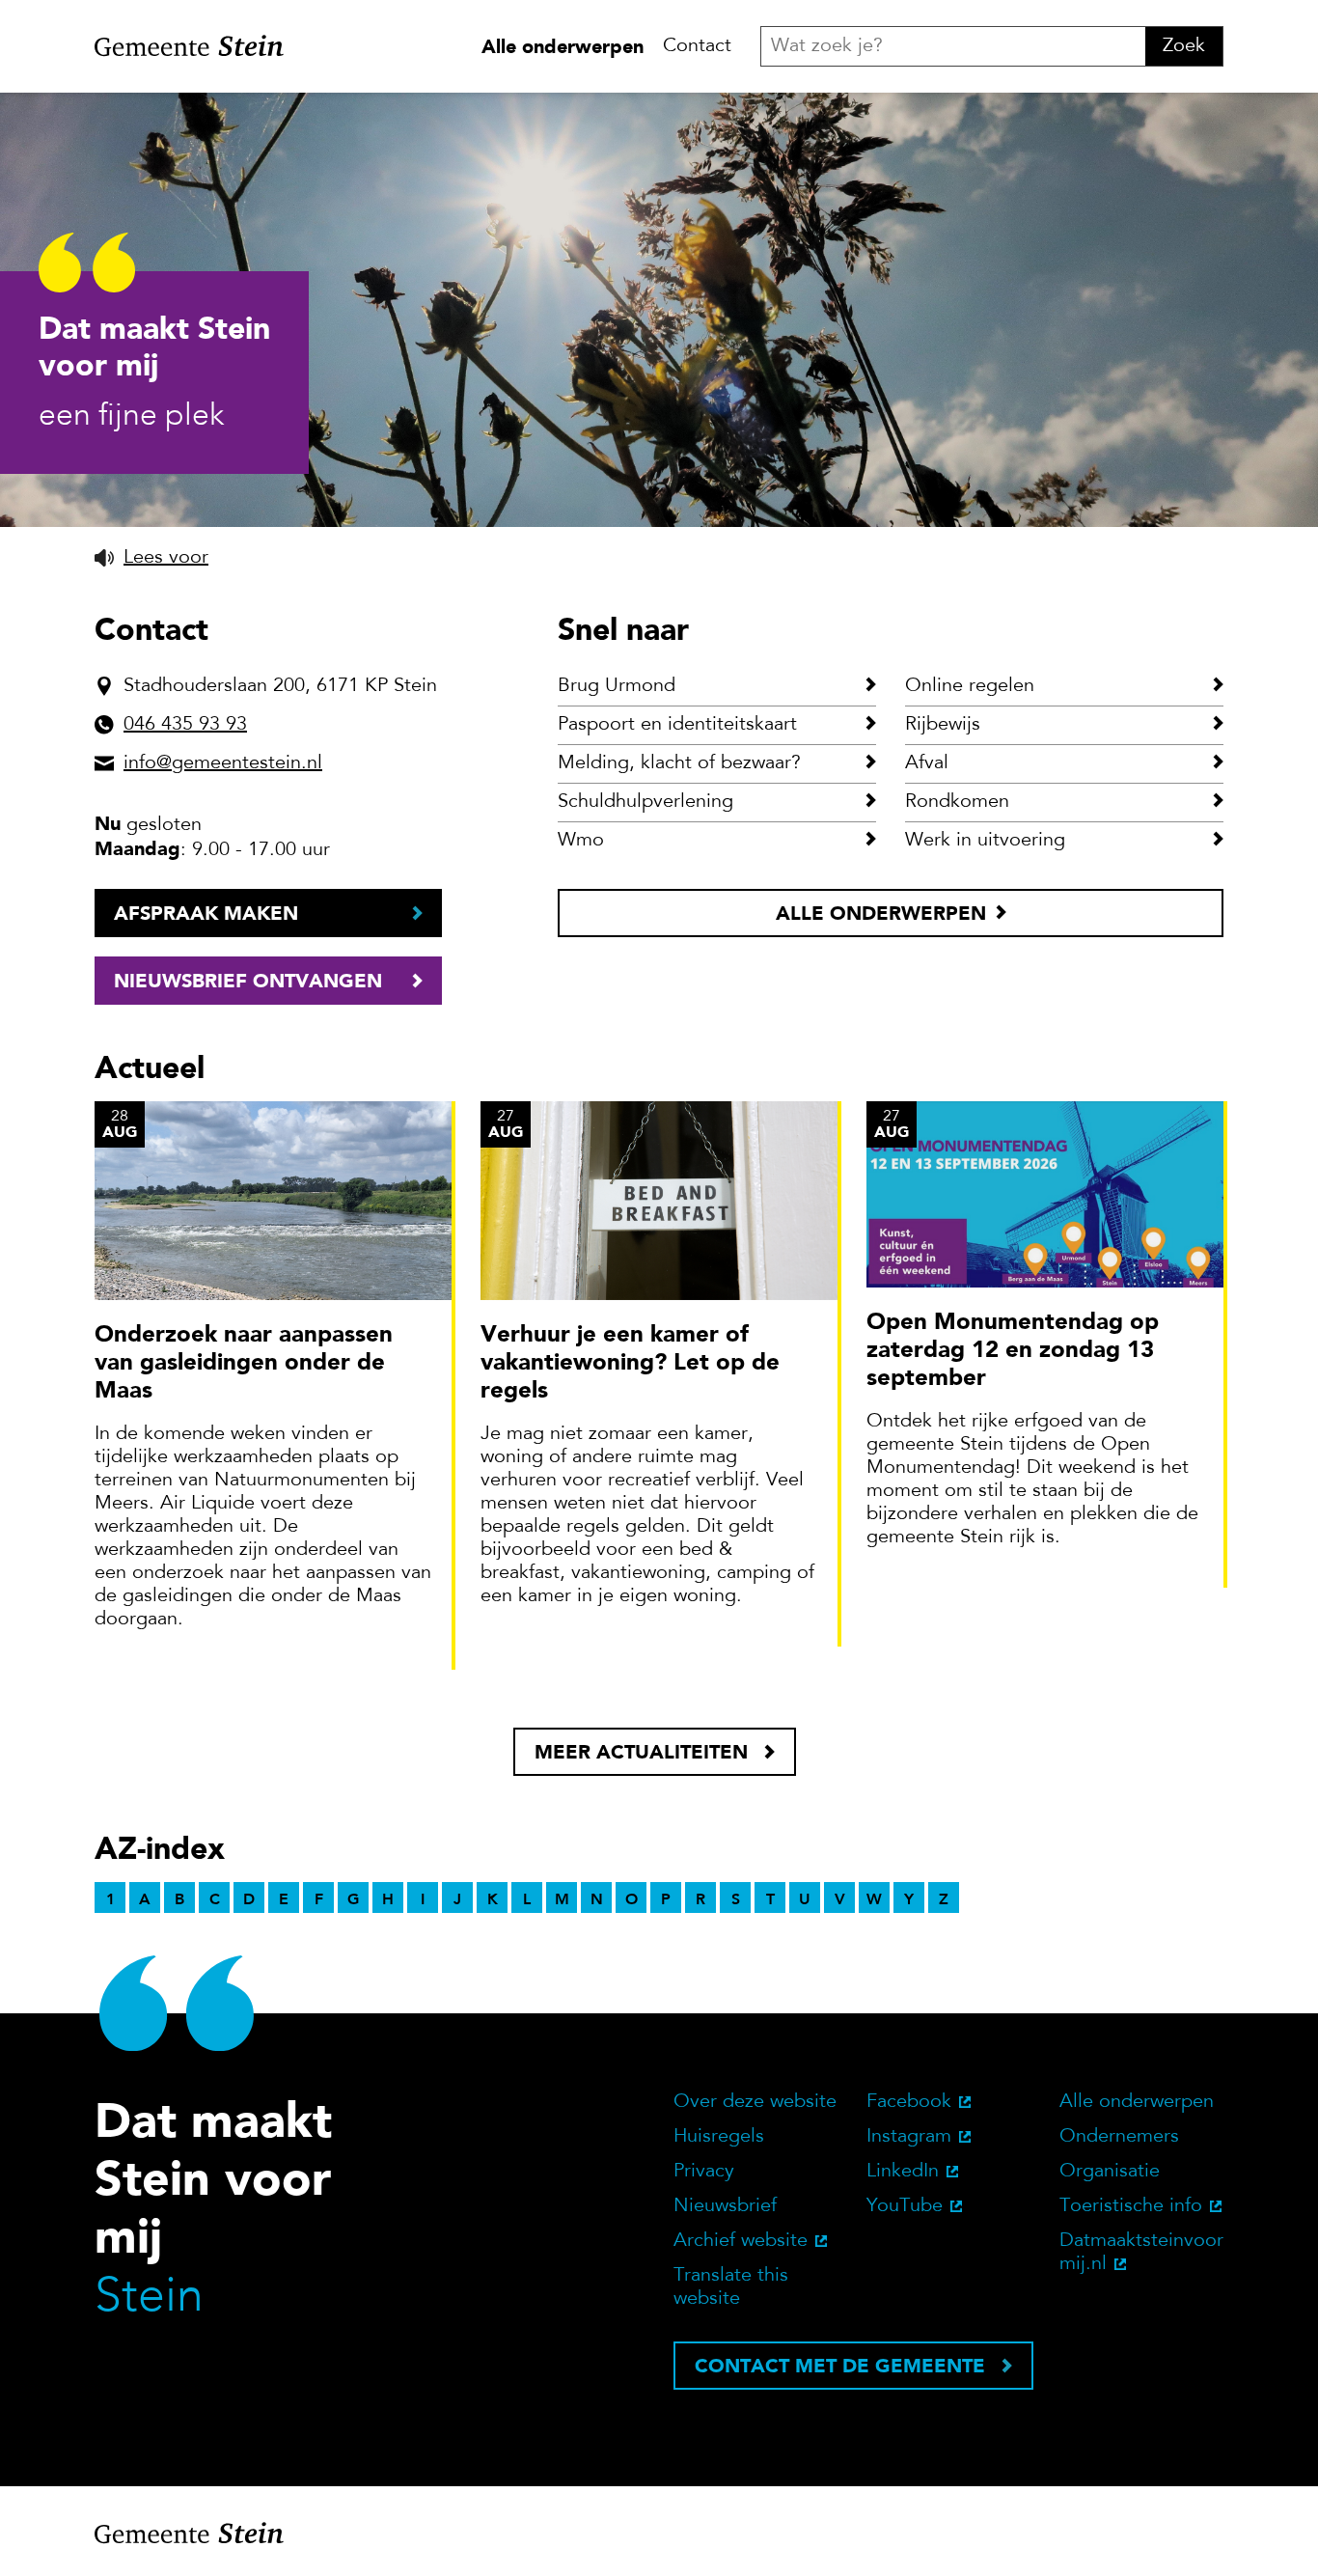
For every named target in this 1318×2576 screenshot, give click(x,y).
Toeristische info (1131, 2206)
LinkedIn (903, 2172)
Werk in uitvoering (985, 841)
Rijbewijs (943, 725)
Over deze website (755, 2102)
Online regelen (970, 686)
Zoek (1184, 46)
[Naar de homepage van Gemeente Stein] (189, 46)
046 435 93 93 (185, 725)
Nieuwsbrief (725, 2206)
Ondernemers (1119, 2137)
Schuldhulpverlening (645, 802)
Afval (927, 763)
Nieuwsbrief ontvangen (248, 981)
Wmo (581, 841)
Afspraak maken (206, 913)
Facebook (909, 2102)
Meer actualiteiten (641, 1752)
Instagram (909, 2137)
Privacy (704, 2172)
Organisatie (1110, 2172)
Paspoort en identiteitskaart (677, 725)
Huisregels (719, 2137)
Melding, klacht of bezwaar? (679, 763)
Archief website (741, 2241)
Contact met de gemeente (840, 2366)
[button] (151, 558)
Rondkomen (957, 802)
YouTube (905, 2206)
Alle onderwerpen (563, 46)
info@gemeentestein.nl (223, 763)
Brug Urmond (617, 686)
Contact (697, 46)
